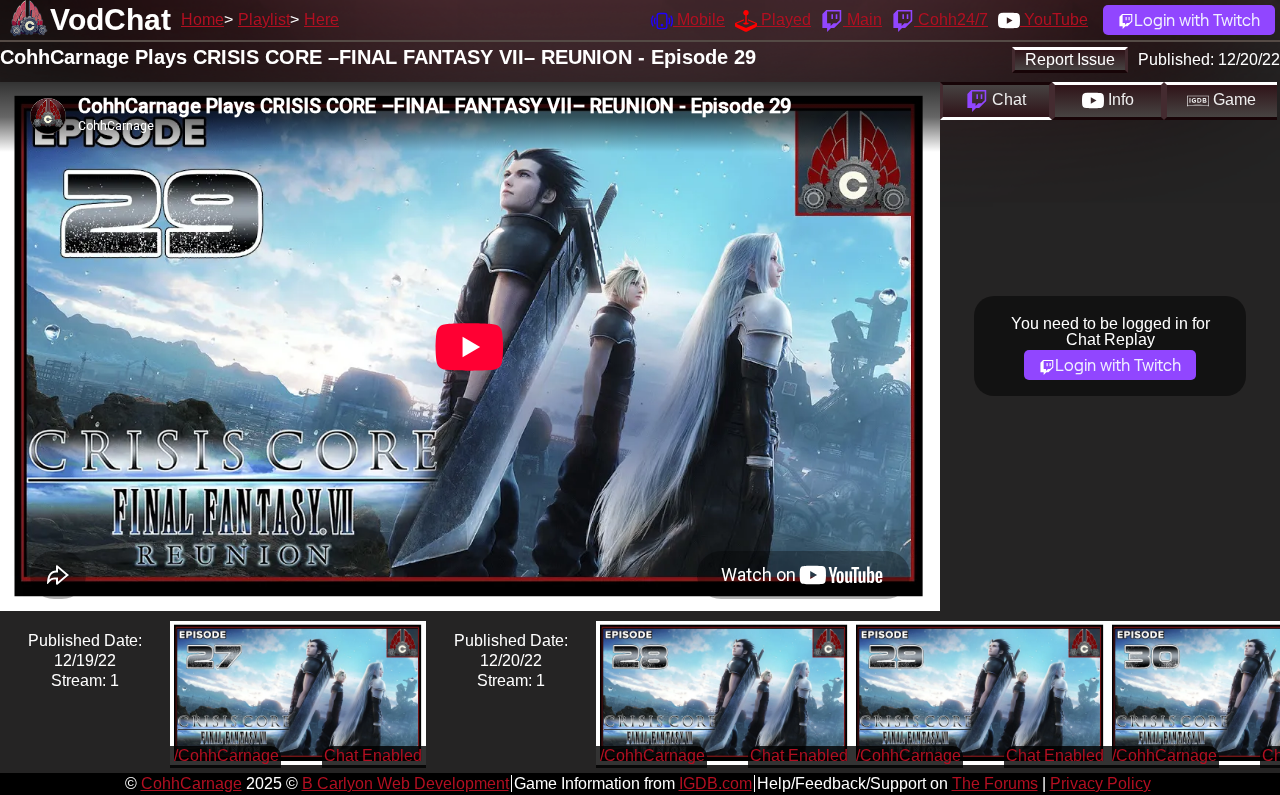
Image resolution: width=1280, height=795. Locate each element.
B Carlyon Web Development (405, 783)
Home (202, 19)
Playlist (264, 19)
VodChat (110, 19)
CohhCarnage (191, 783)
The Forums (995, 783)
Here (321, 19)
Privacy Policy (1100, 783)
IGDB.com (715, 783)
